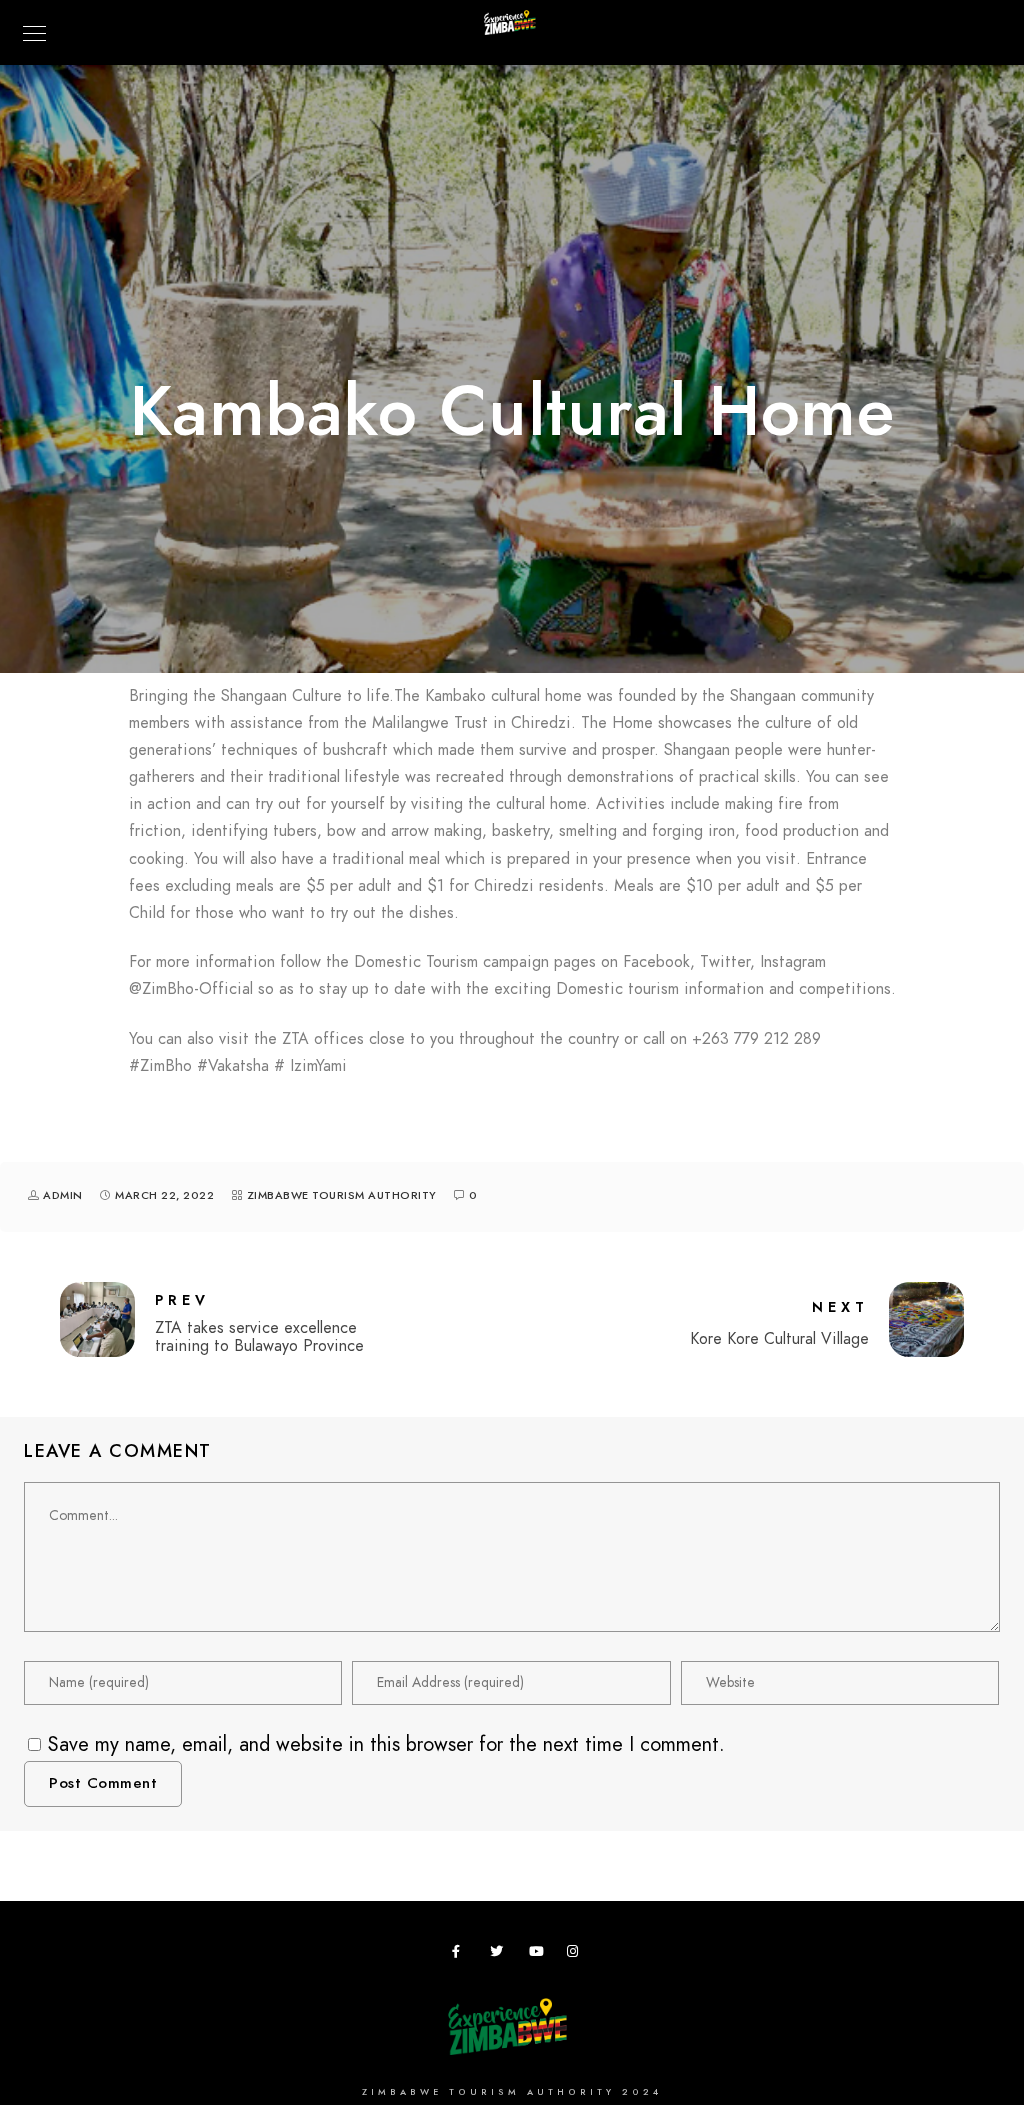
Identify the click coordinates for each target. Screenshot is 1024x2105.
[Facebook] (462, 1955)
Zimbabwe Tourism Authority (342, 1195)
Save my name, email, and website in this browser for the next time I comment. (386, 1744)
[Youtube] (539, 1955)
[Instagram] (577, 1955)
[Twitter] (500, 1955)
